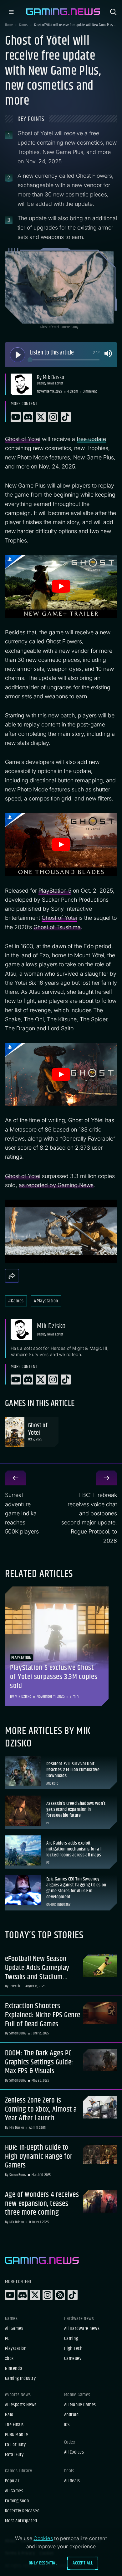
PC (7, 2339)
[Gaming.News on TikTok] (73, 2295)
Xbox (9, 2359)
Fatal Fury (14, 2455)
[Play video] (61, 586)
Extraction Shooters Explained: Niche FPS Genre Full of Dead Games (43, 2015)
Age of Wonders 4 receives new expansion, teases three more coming (42, 2204)
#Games (16, 1301)
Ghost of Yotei (23, 439)
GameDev (73, 2359)
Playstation (16, 2349)
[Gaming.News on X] (35, 2295)
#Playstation (46, 1301)
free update (91, 439)
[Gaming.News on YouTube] (10, 2295)
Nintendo (14, 2369)
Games (23, 25)
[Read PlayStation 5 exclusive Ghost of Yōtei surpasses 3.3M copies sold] (57, 1646)
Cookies (43, 2538)
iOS (67, 2425)
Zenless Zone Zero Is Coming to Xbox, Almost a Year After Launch (41, 2109)
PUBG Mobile (16, 2435)
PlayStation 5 (55, 891)
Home (9, 25)
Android (71, 2415)
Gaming (71, 2339)
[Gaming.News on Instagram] (48, 2295)
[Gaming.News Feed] (60, 2295)
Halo (9, 2415)
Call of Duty (15, 2445)
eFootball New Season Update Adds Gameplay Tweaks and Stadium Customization (37, 1968)
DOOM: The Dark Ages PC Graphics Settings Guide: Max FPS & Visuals (39, 2062)
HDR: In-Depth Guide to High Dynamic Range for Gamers (39, 2157)
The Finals (14, 2425)
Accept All (83, 2563)
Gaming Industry (20, 2379)
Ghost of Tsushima (57, 927)
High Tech (73, 2349)
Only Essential (43, 2563)
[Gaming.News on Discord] (23, 2295)
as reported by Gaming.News (56, 1185)
